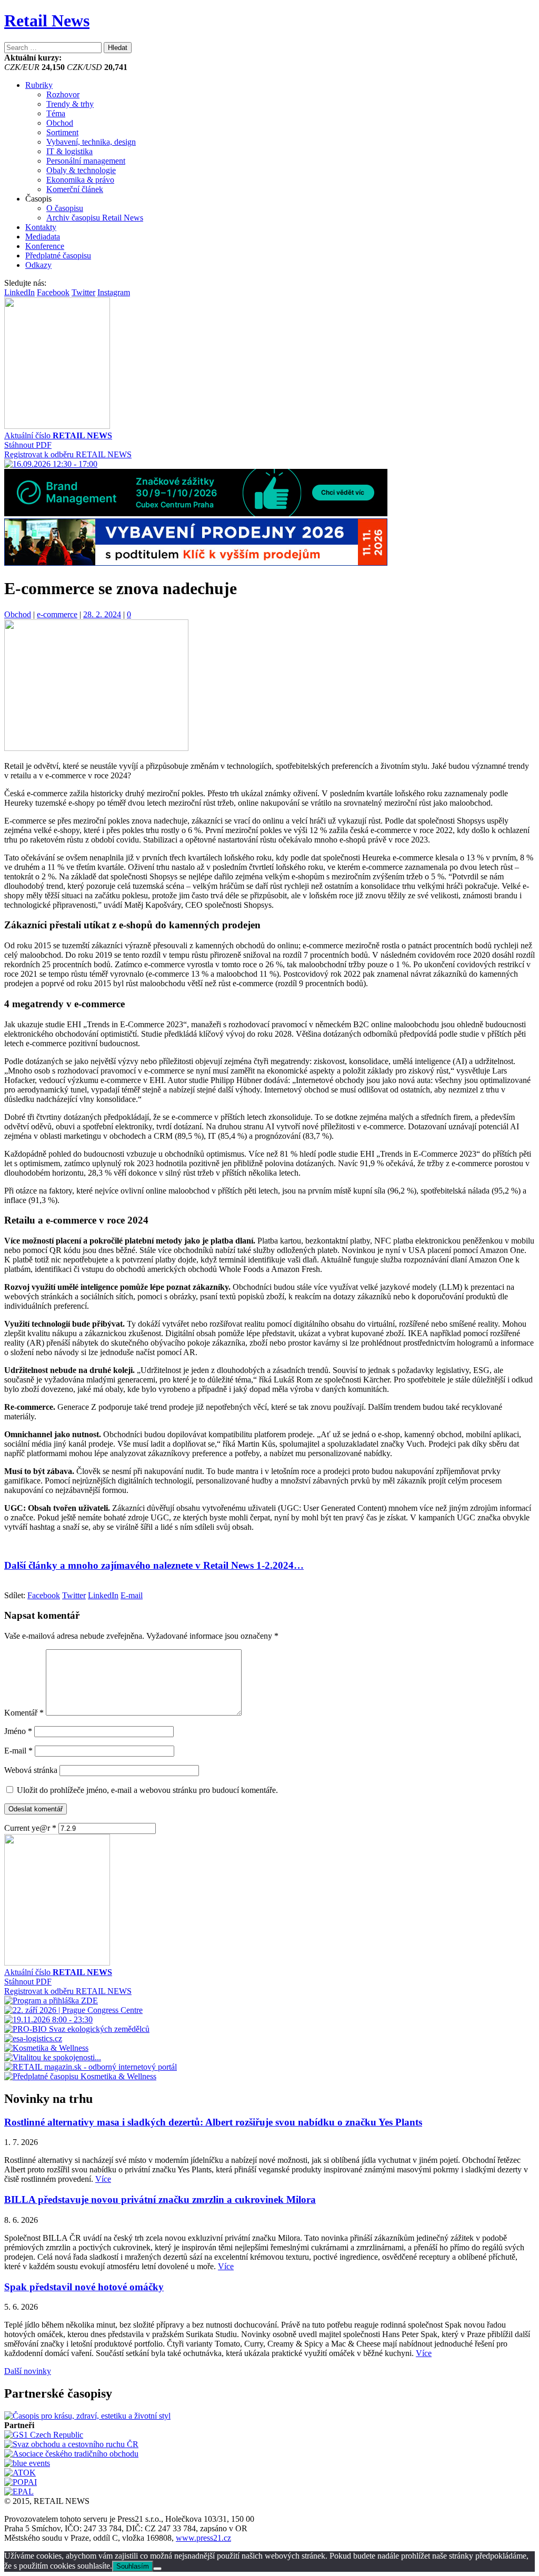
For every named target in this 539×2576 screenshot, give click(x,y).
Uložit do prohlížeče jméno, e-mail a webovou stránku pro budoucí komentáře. (147, 1790)
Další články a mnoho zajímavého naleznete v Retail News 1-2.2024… (154, 1565)
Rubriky (39, 85)
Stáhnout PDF (28, 445)
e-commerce (57, 614)
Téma (56, 113)
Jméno (18, 1731)
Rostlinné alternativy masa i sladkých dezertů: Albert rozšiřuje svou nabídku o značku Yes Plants (213, 2122)
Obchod (60, 123)
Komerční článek (75, 189)
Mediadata (43, 237)
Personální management (86, 161)
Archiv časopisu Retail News (95, 218)
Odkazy (38, 265)
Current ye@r (30, 1828)
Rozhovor (63, 94)
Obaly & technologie (81, 170)
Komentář (24, 1713)
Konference (45, 246)
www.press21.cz (203, 2538)
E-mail (18, 1751)
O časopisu (65, 208)
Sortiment (62, 132)
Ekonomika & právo (80, 180)
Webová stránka (31, 1770)
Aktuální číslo (58, 435)
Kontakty (41, 227)
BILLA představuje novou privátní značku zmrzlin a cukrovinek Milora (160, 2199)
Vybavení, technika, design (91, 142)
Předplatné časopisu (58, 255)
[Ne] (157, 2569)
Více (103, 2179)
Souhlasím (133, 2566)
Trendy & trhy (70, 104)
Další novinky (28, 2371)
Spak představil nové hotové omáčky (84, 2287)
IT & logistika (69, 151)
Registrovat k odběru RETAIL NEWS (68, 454)
